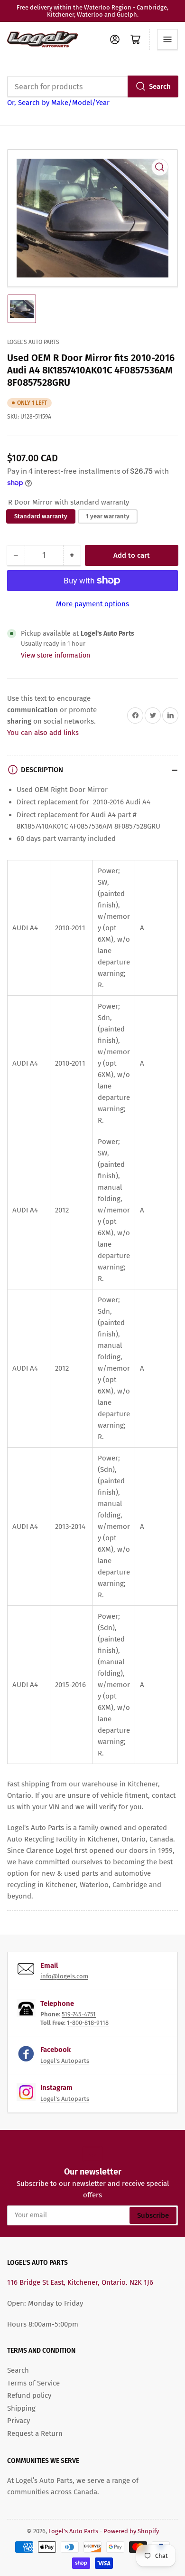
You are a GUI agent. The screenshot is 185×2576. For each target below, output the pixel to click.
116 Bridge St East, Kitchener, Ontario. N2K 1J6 (80, 2282)
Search (160, 86)
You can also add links (43, 733)
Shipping (21, 2408)
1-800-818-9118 (88, 2023)
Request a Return (35, 2433)
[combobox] (92, 86)
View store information (55, 655)
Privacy (18, 2421)
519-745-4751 (79, 2014)
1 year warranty (108, 516)
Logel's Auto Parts (33, 342)
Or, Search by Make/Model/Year (58, 103)
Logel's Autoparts (65, 2061)
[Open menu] (167, 39)
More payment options (92, 604)
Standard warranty (41, 516)
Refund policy (29, 2395)
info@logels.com (64, 1976)
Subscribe (153, 2215)
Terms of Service (33, 2383)
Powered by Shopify (131, 2531)
